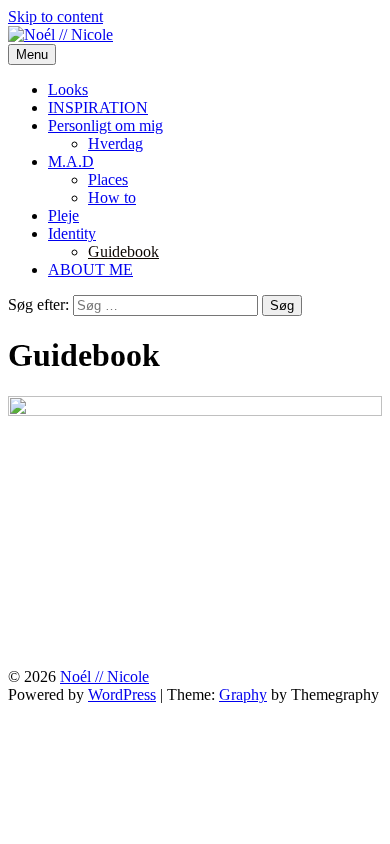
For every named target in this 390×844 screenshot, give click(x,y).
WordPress (122, 694)
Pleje (63, 215)
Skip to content (55, 16)
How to (112, 197)
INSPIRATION (98, 107)
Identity (72, 233)
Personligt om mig (105, 125)
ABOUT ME (90, 269)
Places (108, 179)
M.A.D (71, 161)
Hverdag (115, 143)
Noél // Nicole (104, 676)
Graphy (243, 694)
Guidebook (123, 251)
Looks (68, 89)
